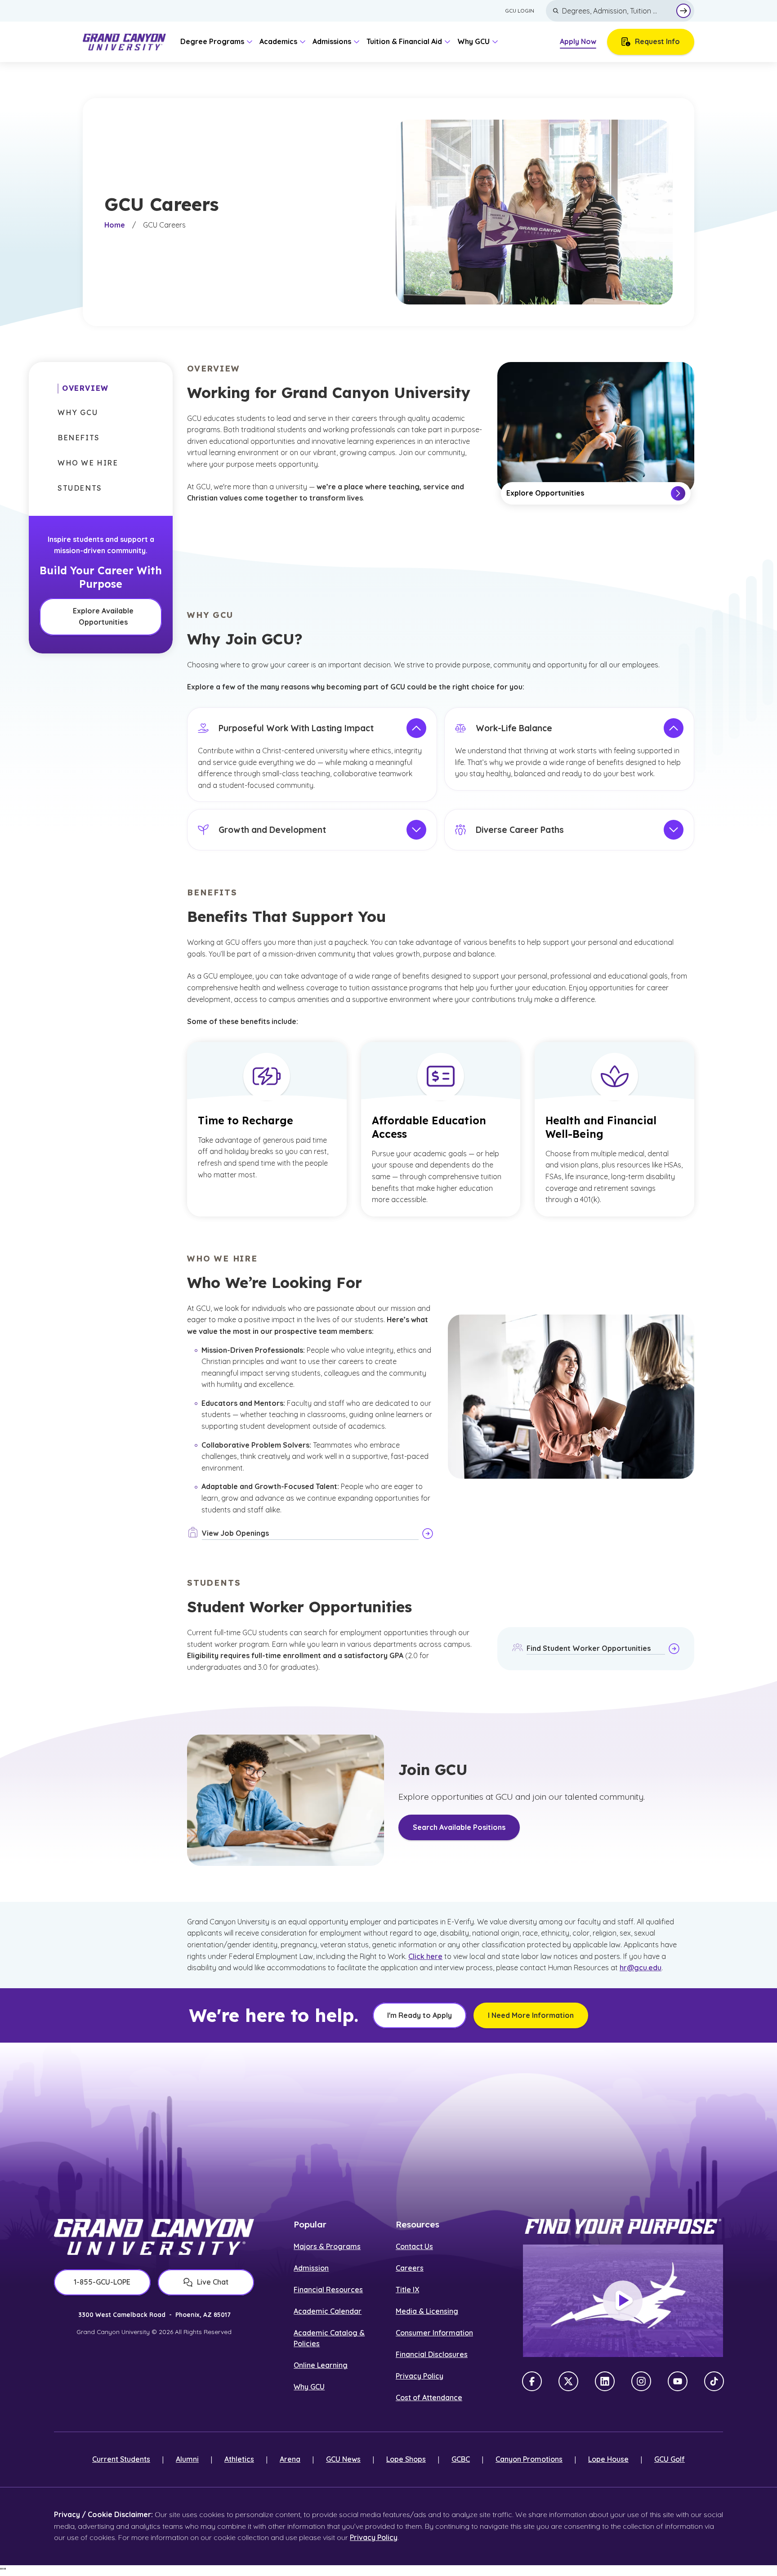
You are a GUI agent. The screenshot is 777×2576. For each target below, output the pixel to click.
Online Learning (321, 2365)
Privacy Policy (420, 2376)
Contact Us (414, 2246)
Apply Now (578, 41)
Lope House (608, 2459)
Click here (425, 1956)
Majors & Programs (327, 2246)
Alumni (187, 2459)
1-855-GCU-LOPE (102, 2282)
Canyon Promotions (529, 2459)
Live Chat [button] (213, 2282)
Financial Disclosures (432, 2354)
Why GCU (309, 2387)
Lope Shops (406, 2459)
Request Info (657, 41)
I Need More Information (531, 2015)
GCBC (461, 2459)
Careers (410, 2268)
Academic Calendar (328, 2311)
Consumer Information (434, 2333)
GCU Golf (670, 2459)
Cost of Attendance (429, 2397)
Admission (311, 2268)
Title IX (407, 2290)
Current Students (121, 2459)
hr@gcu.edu (641, 1968)
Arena (290, 2459)
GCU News (343, 2459)
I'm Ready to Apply (420, 2015)
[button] (83, 389)
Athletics (239, 2459)
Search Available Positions (459, 1827)
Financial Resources (328, 2290)
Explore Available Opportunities (103, 617)
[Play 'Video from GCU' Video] (623, 2301)
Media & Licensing (427, 2311)
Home (115, 225)
